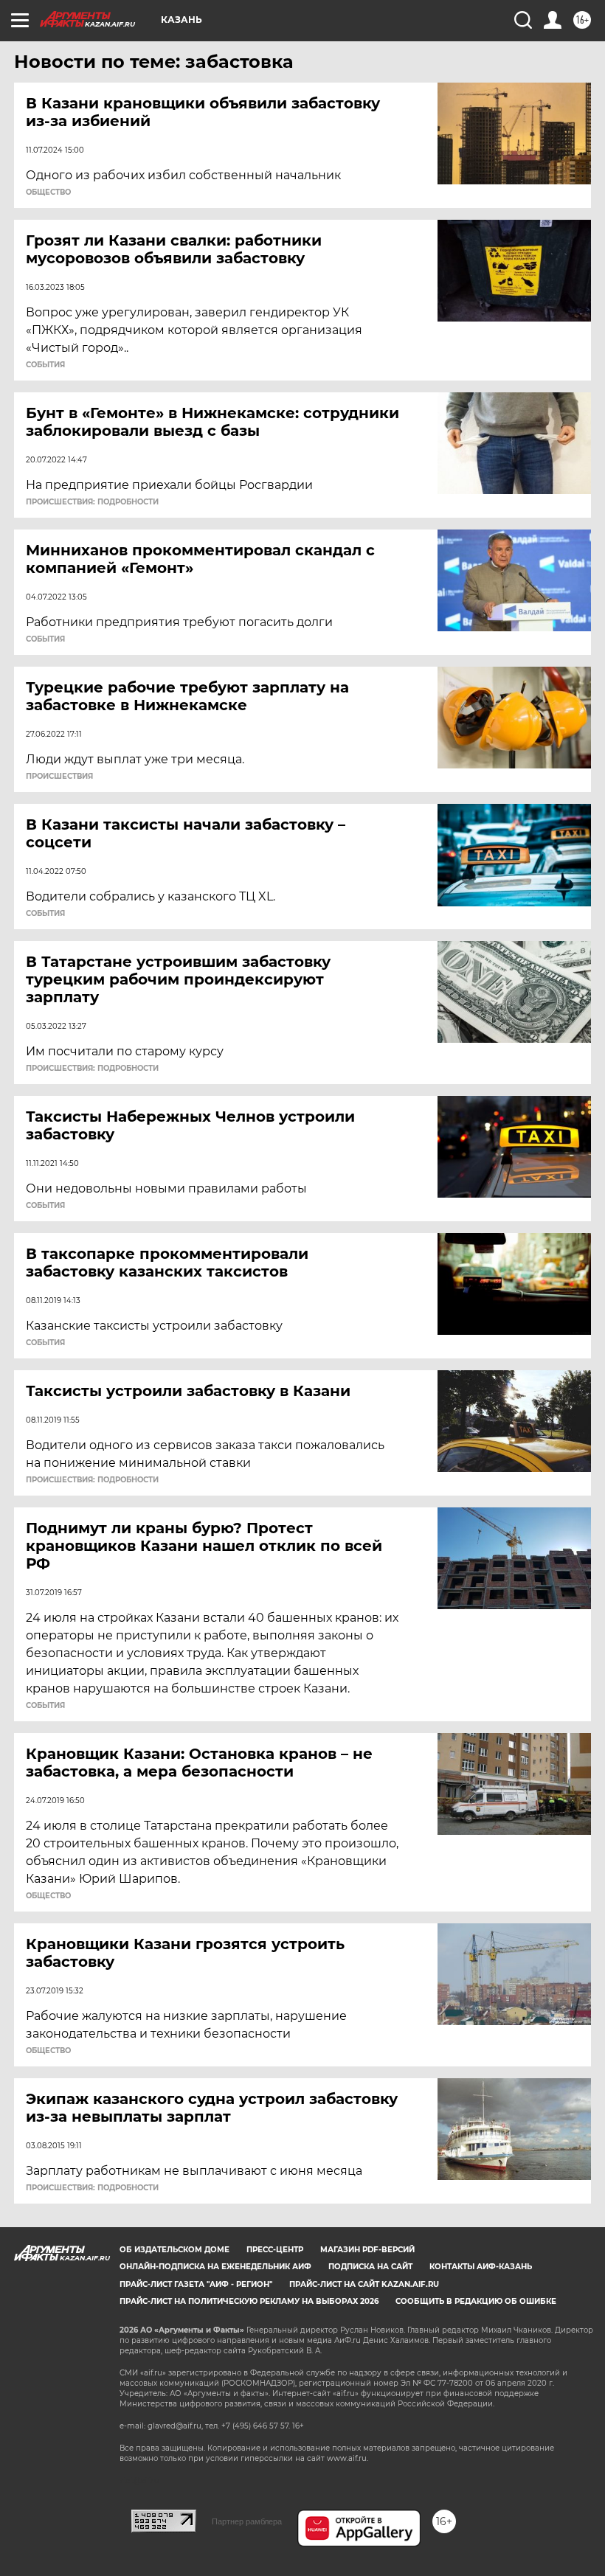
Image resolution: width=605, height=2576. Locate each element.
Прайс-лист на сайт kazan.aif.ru (364, 2284)
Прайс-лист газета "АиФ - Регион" (196, 2284)
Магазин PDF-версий (367, 2250)
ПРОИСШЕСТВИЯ (59, 777)
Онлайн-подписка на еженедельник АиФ (215, 2267)
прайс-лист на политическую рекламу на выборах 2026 (249, 2301)
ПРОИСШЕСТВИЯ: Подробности (92, 502)
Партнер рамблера (247, 2521)
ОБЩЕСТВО (48, 192)
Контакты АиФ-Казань (481, 2267)
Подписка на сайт (370, 2267)
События (45, 365)
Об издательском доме (174, 2250)
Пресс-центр (275, 2250)
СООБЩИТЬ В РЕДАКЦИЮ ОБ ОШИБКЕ (476, 2301)
